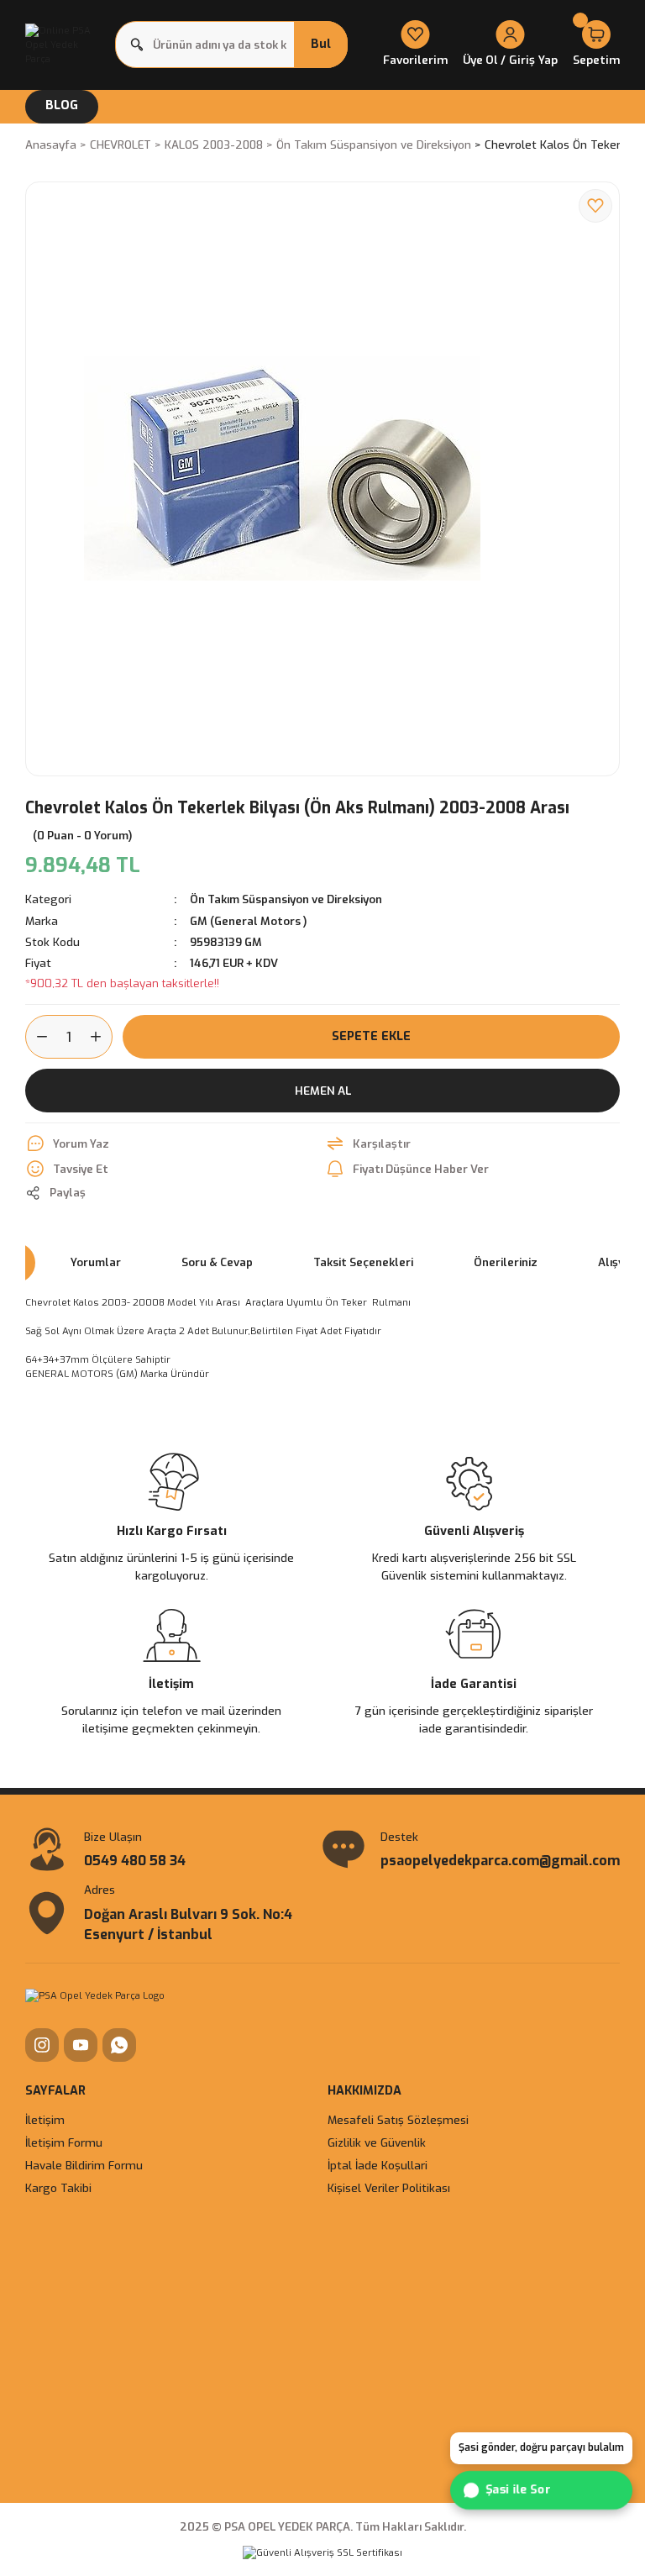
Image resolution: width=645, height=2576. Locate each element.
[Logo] (65, 45)
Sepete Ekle (371, 1036)
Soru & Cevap (217, 1262)
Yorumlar (96, 1262)
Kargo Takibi (58, 2188)
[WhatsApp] (119, 2045)
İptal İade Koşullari (378, 2166)
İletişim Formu (64, 2143)
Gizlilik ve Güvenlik (377, 2143)
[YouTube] (81, 2045)
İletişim (45, 2120)
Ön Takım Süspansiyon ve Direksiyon (286, 899)
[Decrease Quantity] (37, 1037)
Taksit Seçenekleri (363, 1262)
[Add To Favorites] (595, 206)
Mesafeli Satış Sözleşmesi (398, 2120)
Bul (321, 44)
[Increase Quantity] (101, 1037)
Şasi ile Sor (517, 2489)
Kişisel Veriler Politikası (389, 2188)
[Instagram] (42, 2045)
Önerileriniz (506, 1262)
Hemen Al (323, 1091)
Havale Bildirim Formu (84, 2166)
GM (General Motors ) (249, 921)
